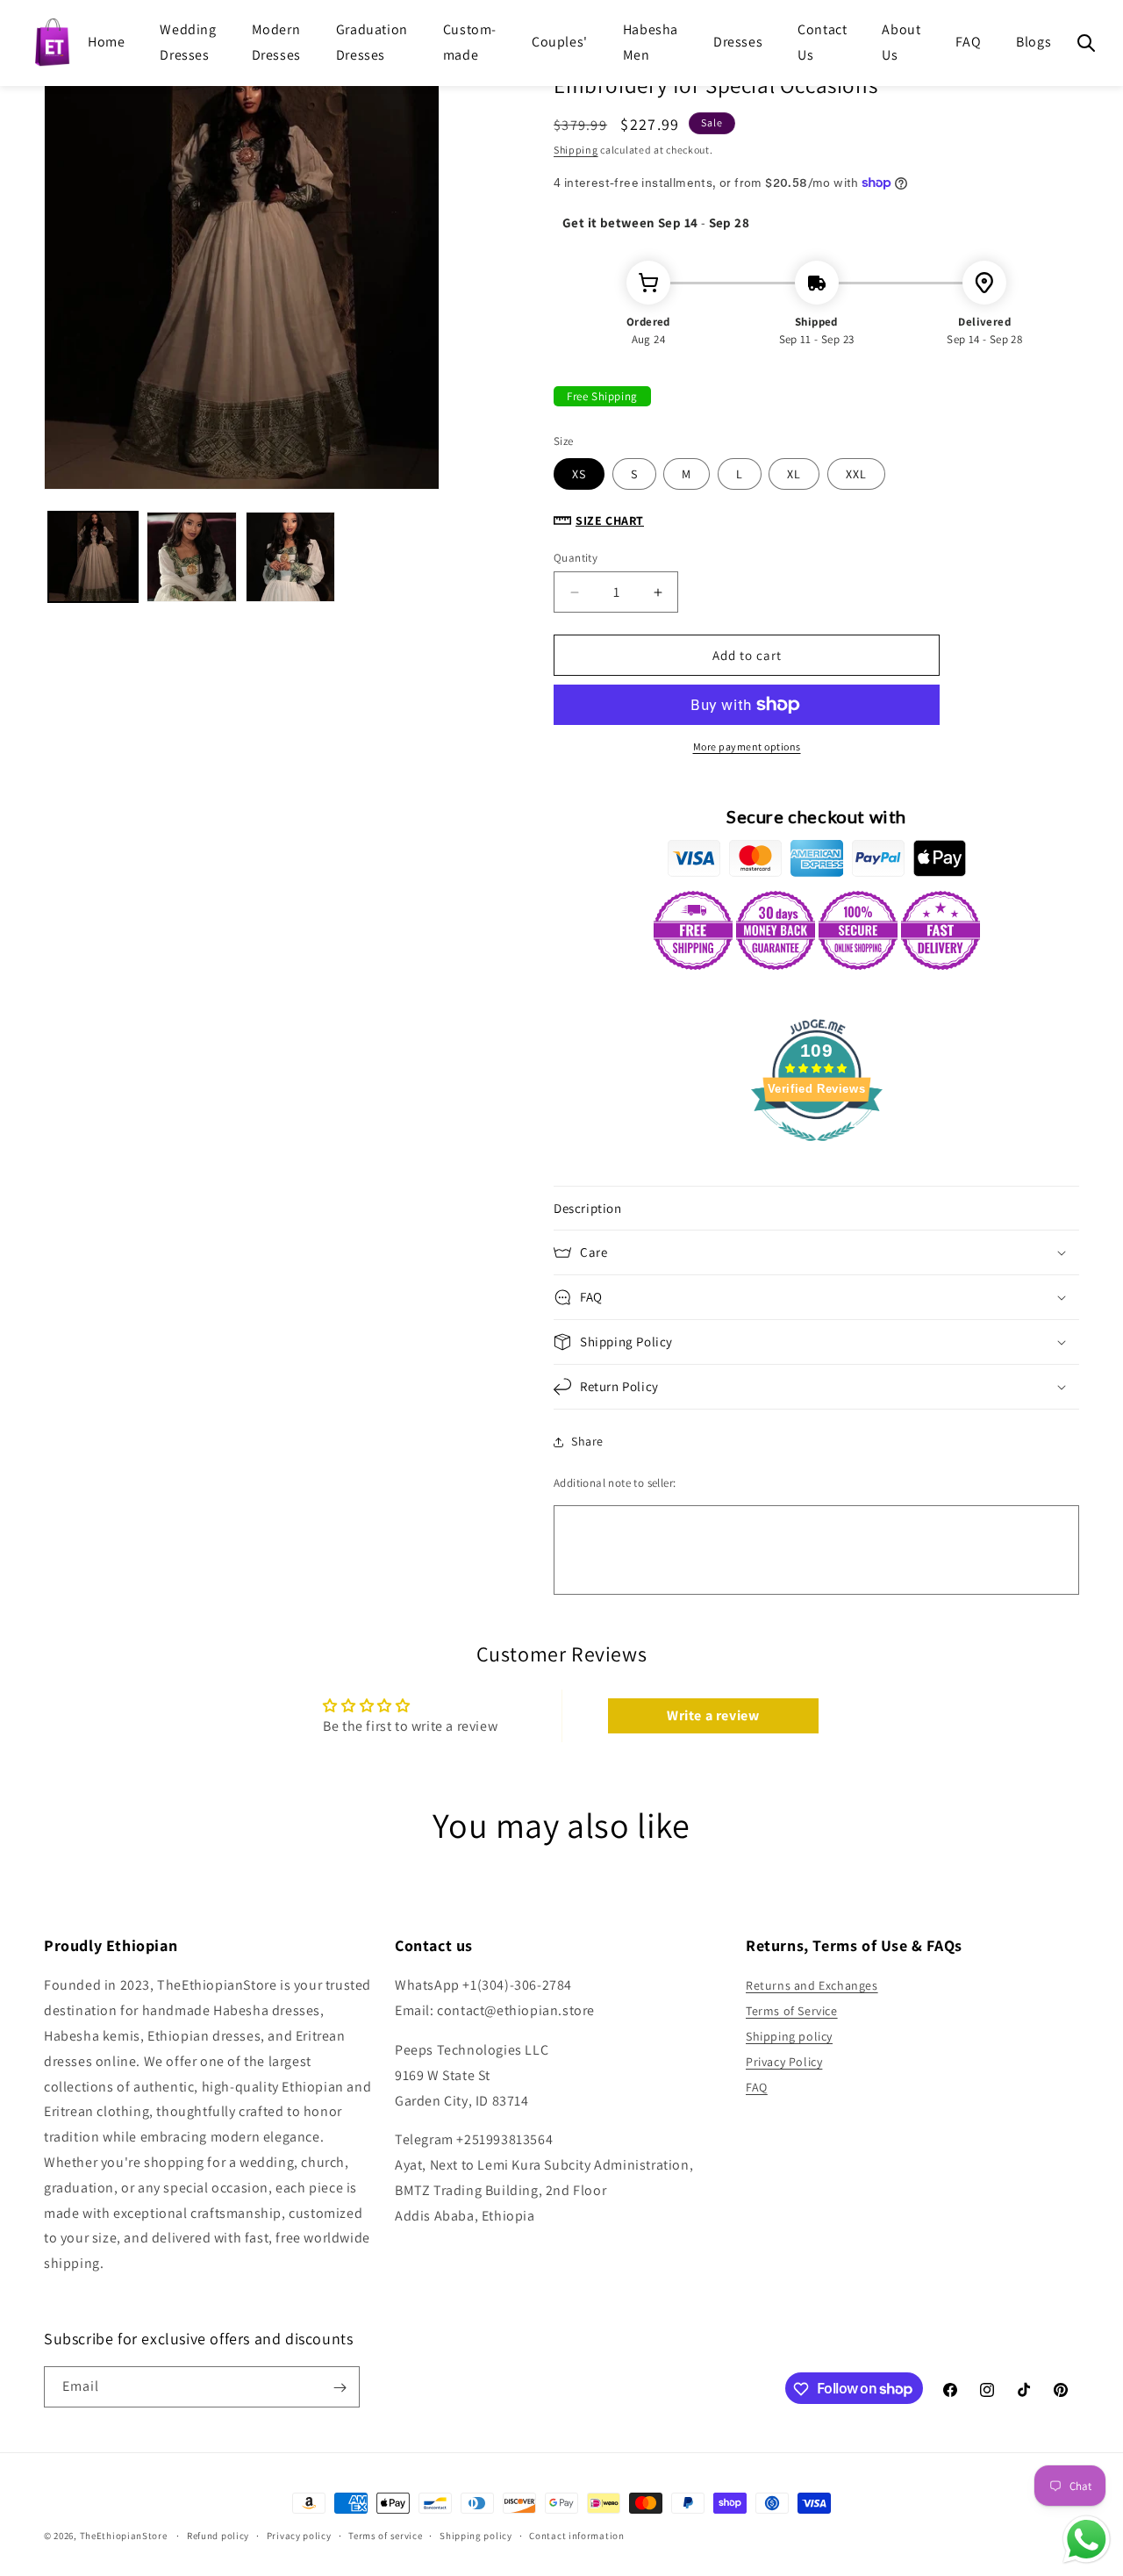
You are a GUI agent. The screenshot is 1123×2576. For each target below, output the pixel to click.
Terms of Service (792, 2012)
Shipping (576, 150)
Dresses (738, 42)
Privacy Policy (784, 2062)
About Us (901, 42)
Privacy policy (299, 2535)
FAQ (968, 42)
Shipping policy (789, 2036)
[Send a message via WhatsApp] (1087, 2540)
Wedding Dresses (188, 42)
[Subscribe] (340, 2388)
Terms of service (385, 2535)
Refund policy (218, 2535)
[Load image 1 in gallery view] (93, 556)
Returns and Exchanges (812, 1986)
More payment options (747, 746)
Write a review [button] (713, 1715)
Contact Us (822, 42)
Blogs (1034, 42)
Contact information (576, 2535)
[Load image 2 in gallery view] (191, 556)
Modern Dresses (276, 42)
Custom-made (470, 42)
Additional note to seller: (615, 1483)
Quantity (576, 558)
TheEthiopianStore (124, 2536)
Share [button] (587, 1441)
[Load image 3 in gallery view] (290, 556)
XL (794, 474)
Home (106, 42)
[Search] (1086, 43)
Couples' (560, 42)
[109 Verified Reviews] (817, 1150)
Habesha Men (651, 42)
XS (579, 474)
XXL (856, 474)
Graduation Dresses (372, 42)
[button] (816, 1209)
